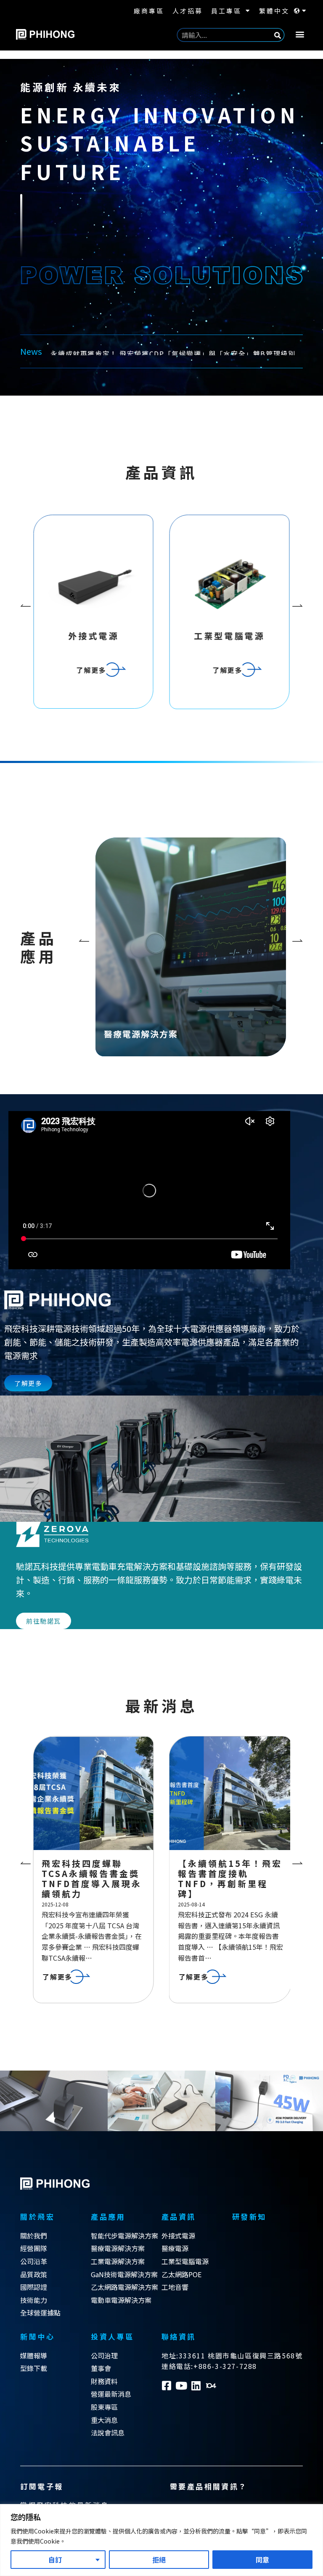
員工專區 (226, 11)
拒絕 (159, 2560)
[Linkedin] (196, 2386)
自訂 (55, 2560)
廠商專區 (149, 11)
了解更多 (191, 983)
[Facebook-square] (167, 2386)
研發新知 (249, 2216)
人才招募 (188, 11)
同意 (262, 2560)
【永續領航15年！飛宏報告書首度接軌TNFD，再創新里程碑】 (94, 1878)
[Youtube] (181, 2386)
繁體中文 (274, 11)
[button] (300, 34)
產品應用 (108, 2216)
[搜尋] (278, 35)
